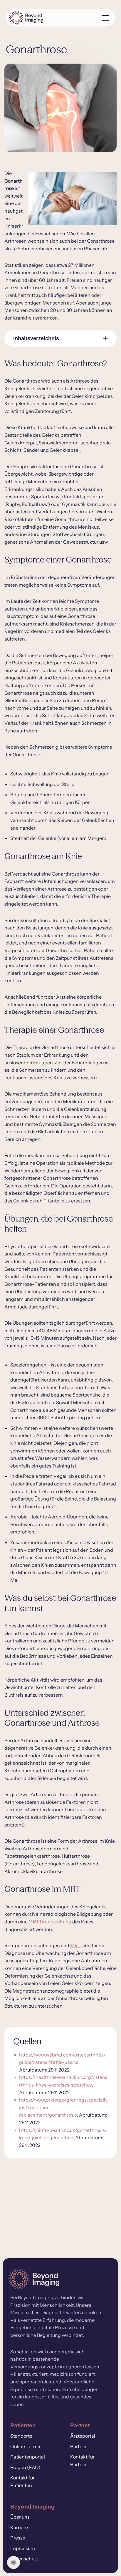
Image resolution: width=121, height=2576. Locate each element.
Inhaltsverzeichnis (36, 338)
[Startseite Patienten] (51, 18)
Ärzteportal (83, 2436)
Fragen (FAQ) (25, 2467)
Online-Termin (26, 2446)
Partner (79, 2446)
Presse (18, 2538)
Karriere (19, 2527)
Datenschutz (24, 2559)
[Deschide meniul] (103, 18)
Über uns (20, 2517)
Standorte (21, 2436)
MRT (75, 1945)
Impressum (23, 2548)
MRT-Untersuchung (49, 1922)
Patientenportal (28, 2457)
